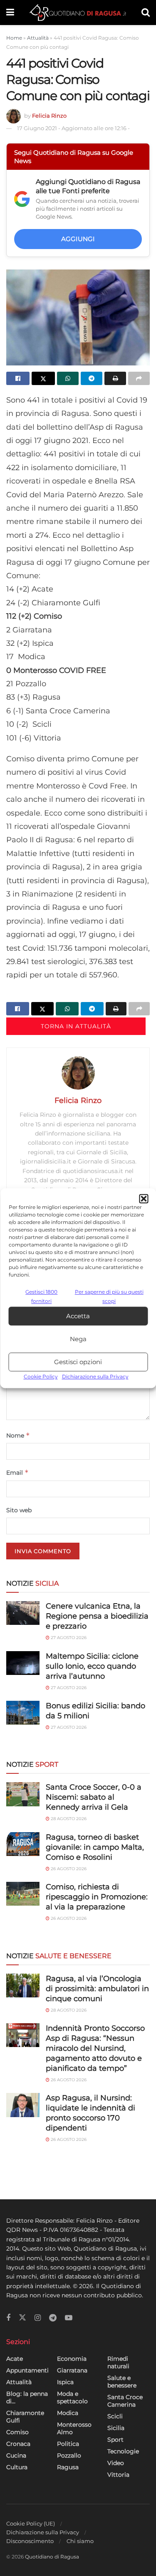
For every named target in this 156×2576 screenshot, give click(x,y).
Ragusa (68, 2467)
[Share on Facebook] (18, 378)
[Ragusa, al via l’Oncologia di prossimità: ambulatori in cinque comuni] (23, 1986)
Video (116, 2463)
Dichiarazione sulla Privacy (95, 1377)
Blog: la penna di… (27, 2397)
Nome (18, 1435)
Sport (115, 2440)
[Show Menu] (10, 13)
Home (14, 38)
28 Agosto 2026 (68, 1819)
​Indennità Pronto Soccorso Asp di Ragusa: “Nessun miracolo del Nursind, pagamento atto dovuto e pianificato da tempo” (95, 2048)
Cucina (16, 2455)
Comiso (17, 2432)
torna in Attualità (76, 1026)
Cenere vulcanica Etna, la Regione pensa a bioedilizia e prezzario (97, 1616)
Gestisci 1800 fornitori (41, 1296)
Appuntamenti (27, 2370)
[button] (144, 1199)
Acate (15, 2359)
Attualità (38, 38)
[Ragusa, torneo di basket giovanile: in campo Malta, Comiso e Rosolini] (23, 1844)
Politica (68, 2444)
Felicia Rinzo (49, 116)
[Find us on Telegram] (53, 2318)
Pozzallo (69, 2455)
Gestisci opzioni (78, 1362)
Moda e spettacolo (72, 2397)
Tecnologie (123, 2451)
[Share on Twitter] (43, 378)
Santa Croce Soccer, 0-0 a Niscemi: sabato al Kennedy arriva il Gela (94, 1797)
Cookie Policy (41, 1377)
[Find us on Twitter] (22, 2318)
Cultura (17, 2467)
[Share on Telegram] (92, 378)
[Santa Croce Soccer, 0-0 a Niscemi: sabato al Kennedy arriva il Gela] (23, 1794)
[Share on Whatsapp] (68, 378)
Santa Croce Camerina (125, 2401)
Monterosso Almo (74, 2428)
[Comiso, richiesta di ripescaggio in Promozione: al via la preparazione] (23, 1894)
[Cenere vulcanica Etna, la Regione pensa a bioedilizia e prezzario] (23, 1613)
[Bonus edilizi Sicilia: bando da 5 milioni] (23, 1713)
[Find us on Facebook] (8, 2318)
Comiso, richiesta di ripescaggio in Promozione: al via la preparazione (97, 1897)
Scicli (115, 2416)
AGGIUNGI (78, 239)
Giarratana (72, 2370)
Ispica (65, 2382)
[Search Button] (146, 13)
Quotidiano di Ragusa (52, 2557)
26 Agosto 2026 (68, 1869)
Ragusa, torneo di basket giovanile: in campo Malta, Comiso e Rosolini (95, 1847)
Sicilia (116, 2428)
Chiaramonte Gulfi (25, 2417)
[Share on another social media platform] (139, 378)
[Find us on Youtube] (69, 2318)
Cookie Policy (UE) (31, 2523)
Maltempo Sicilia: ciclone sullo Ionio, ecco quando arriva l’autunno (92, 1666)
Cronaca (18, 2444)
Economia (72, 2359)
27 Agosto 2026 (68, 1638)
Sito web (19, 1510)
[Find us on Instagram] (38, 2318)
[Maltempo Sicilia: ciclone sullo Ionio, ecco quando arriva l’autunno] (23, 1663)
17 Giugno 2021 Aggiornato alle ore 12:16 (73, 128)
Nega (78, 1339)
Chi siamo (80, 2541)
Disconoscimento (30, 2541)
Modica (68, 2413)
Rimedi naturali (118, 2362)
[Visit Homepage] (78, 13)
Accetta (78, 1316)
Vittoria (118, 2475)
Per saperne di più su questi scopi (109, 1296)
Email (17, 1472)
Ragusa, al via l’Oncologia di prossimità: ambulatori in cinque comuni (97, 1989)
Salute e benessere (122, 2382)
